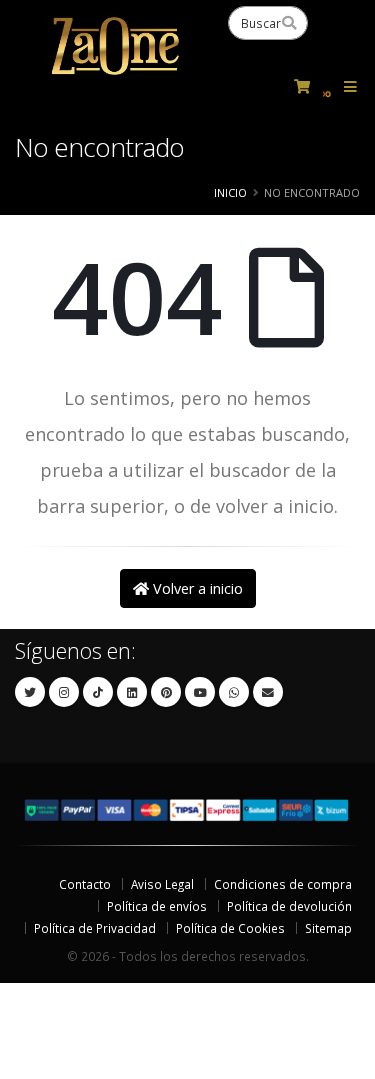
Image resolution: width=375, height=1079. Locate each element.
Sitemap (328, 928)
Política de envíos (157, 906)
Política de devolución (289, 906)
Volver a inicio (196, 588)
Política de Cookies (230, 928)
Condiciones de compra (283, 884)
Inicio (230, 192)
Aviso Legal (162, 884)
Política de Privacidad (95, 928)
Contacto (85, 884)
